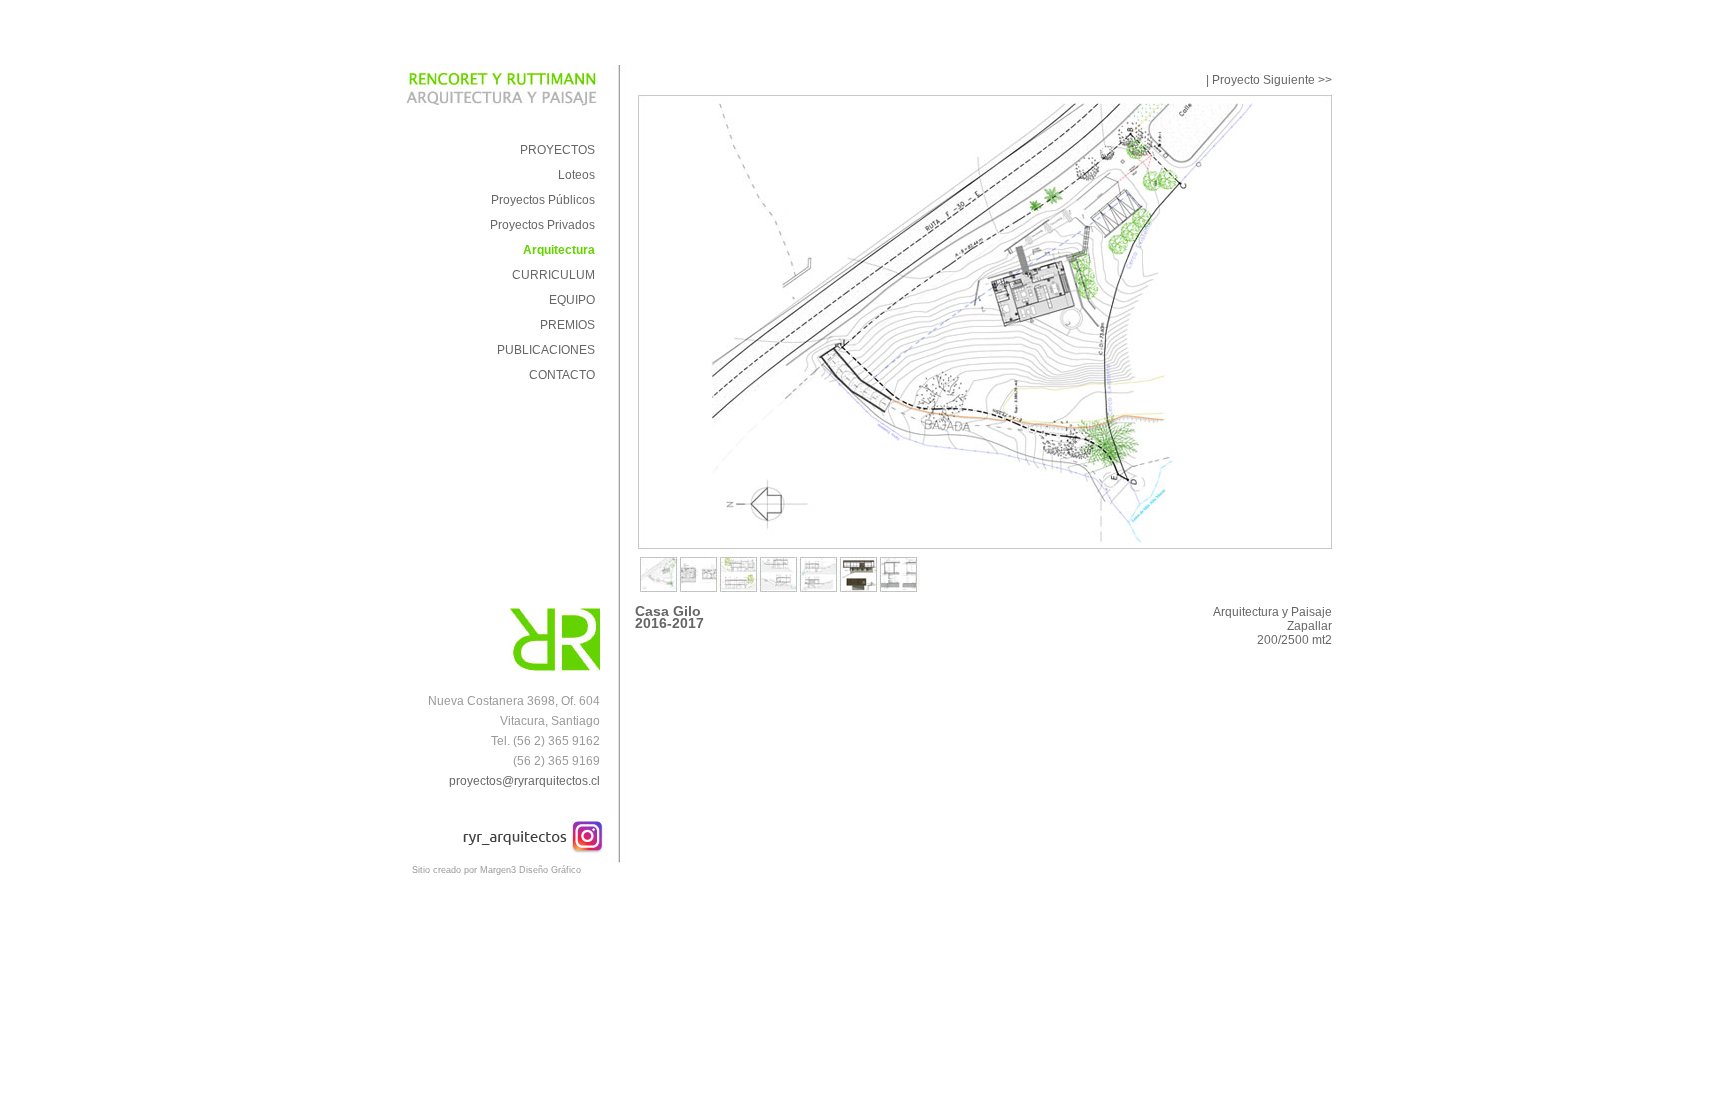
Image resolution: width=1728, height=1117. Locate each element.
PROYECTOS (557, 150)
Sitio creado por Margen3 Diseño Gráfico (496, 870)
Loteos (576, 175)
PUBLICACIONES (546, 350)
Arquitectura (559, 250)
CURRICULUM (553, 275)
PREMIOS (567, 325)
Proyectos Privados (542, 225)
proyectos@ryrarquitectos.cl (524, 781)
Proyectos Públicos (543, 200)
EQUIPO (572, 300)
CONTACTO (562, 375)
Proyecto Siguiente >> (1272, 80)
